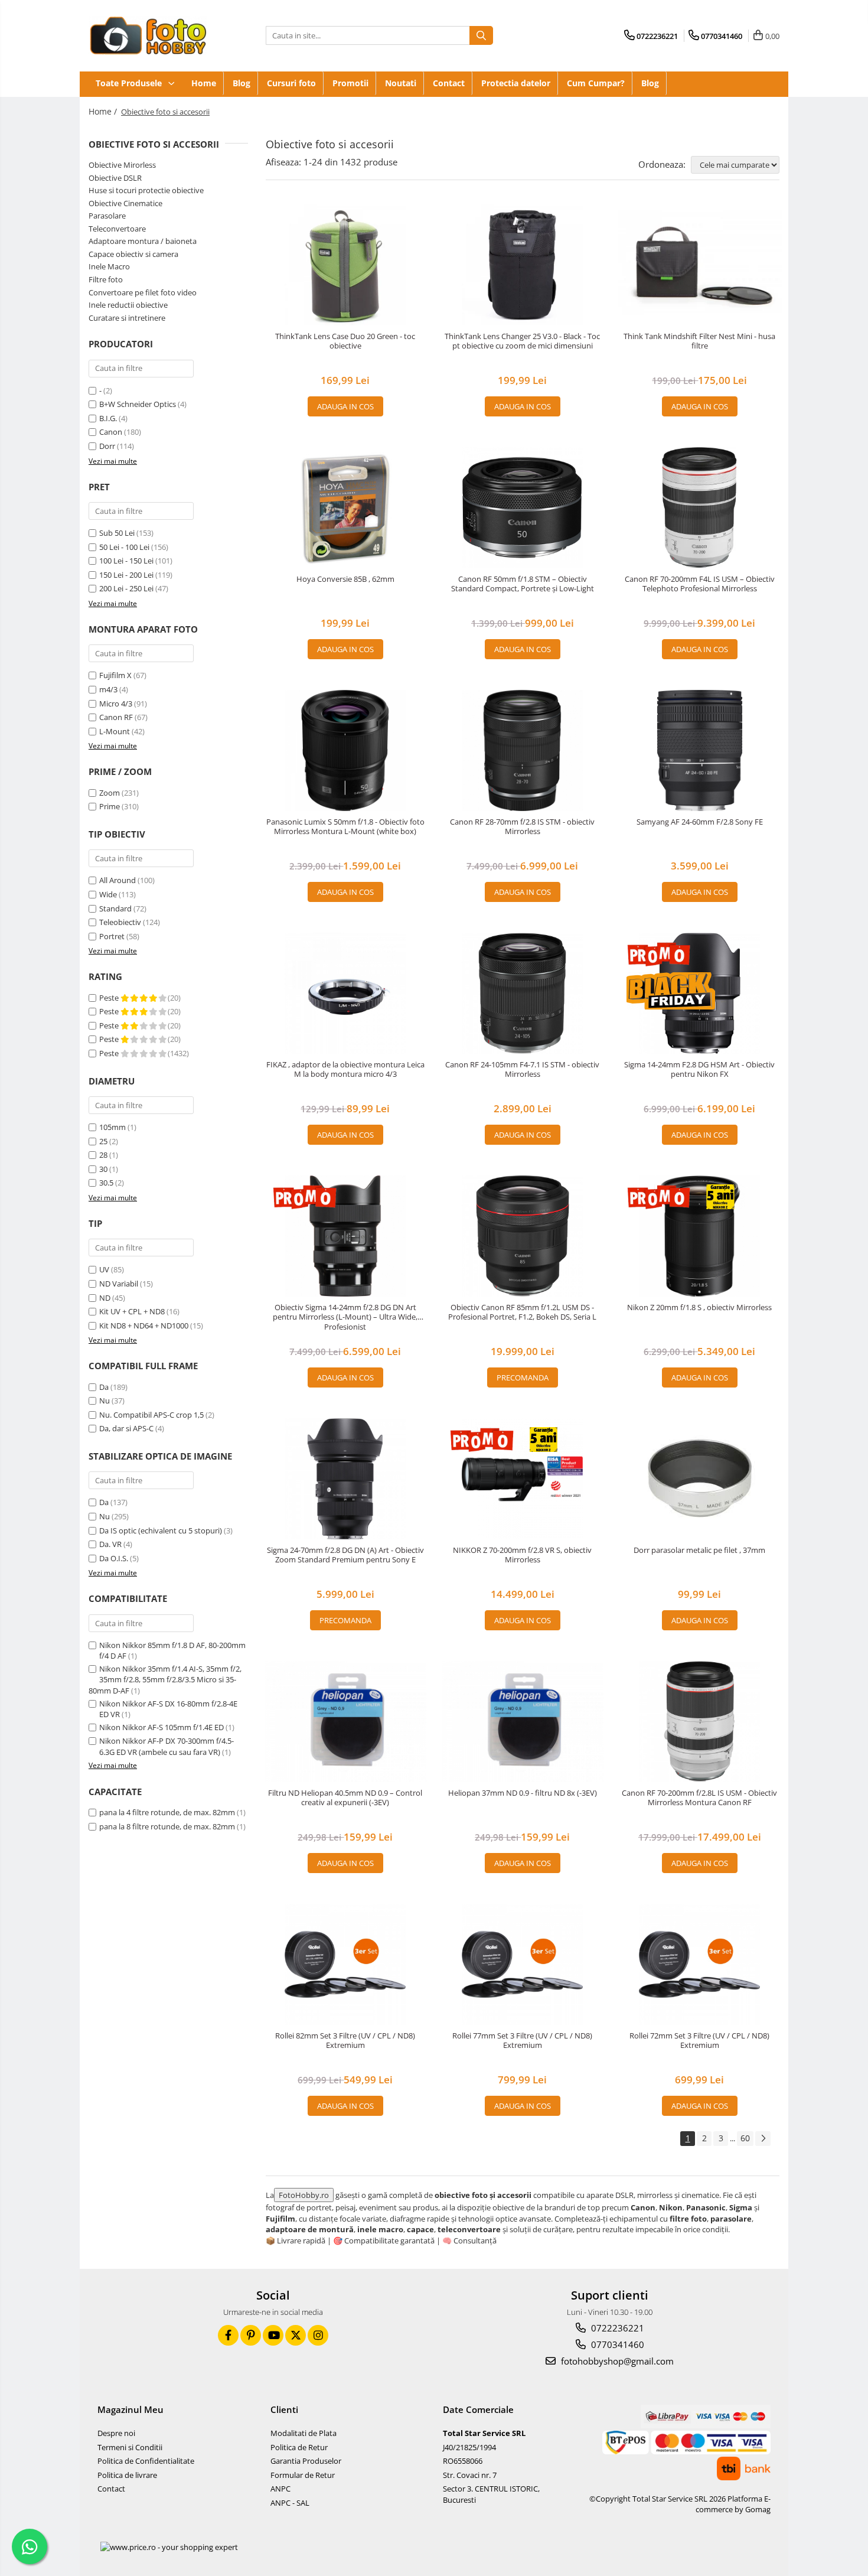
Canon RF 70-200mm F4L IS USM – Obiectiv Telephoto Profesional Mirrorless (700, 584)
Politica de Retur (299, 2447)
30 (103, 1169)
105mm (112, 1127)
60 (745, 2138)
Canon (111, 432)
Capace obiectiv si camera (133, 254)
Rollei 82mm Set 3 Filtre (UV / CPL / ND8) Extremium (345, 2041)
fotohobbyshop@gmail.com (616, 2361)
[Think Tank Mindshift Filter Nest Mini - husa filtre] (700, 265)
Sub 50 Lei (117, 533)
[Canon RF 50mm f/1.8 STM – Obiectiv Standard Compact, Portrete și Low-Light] (523, 508)
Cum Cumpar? (596, 83)
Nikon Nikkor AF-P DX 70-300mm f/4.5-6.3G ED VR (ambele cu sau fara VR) (167, 1746)
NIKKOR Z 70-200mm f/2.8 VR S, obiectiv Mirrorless (522, 1555)
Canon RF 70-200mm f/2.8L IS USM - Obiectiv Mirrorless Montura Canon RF (699, 1798)
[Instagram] (318, 2335)
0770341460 (616, 2344)
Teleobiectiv (120, 922)
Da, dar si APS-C (126, 1428)
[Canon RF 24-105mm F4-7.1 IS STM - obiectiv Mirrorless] (523, 993)
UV (104, 1269)
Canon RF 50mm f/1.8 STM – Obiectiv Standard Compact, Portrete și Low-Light (523, 584)
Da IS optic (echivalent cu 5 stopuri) (161, 1530)
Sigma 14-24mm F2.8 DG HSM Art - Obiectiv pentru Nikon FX (699, 1070)
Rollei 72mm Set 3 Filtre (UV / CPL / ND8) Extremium (699, 2041)
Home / (104, 111)
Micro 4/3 (116, 704)
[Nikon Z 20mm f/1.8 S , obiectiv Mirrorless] (700, 1236)
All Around (118, 880)
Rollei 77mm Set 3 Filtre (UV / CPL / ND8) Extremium (522, 2041)
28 (103, 1155)
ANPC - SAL (290, 2503)
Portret (112, 936)
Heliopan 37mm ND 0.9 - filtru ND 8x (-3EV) (523, 1793)
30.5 (106, 1183)
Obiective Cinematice (125, 203)
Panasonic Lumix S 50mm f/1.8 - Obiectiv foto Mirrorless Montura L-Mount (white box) (345, 827)
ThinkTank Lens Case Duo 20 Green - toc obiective (345, 341)
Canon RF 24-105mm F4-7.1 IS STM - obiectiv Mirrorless (522, 1070)
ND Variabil (119, 1284)
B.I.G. (108, 418)
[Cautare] (481, 35)
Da (104, 1387)
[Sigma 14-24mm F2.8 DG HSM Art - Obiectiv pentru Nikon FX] (700, 993)
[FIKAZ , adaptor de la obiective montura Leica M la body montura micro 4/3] (345, 993)
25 (103, 1141)
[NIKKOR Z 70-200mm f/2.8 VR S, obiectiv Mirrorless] (523, 1479)
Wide (108, 894)
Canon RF (116, 717)
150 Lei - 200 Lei (126, 575)
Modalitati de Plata (304, 2433)
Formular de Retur (303, 2475)
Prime (110, 806)
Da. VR (110, 1544)
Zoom (110, 793)
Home (204, 83)
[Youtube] (273, 2335)
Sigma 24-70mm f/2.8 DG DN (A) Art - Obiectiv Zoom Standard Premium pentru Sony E (345, 1555)
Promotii (350, 83)
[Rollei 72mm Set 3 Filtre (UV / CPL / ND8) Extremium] (700, 1964)
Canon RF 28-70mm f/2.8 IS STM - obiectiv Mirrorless (522, 827)
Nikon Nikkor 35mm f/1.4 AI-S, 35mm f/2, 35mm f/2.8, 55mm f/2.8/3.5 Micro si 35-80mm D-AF (165, 1680)
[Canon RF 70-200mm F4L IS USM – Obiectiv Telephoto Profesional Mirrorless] (700, 508)
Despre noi (116, 2433)
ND (105, 1298)
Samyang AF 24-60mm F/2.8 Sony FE (700, 822)
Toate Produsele (130, 83)
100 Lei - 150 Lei (126, 561)
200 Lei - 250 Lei (126, 588)
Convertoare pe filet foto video (143, 292)
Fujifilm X (115, 675)
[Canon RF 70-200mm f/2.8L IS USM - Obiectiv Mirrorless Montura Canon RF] (700, 1722)
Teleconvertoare (117, 229)
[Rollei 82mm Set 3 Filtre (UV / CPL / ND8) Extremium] (345, 1964)
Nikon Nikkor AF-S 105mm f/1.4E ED (161, 1727)
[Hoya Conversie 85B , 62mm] (345, 508)
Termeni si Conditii (130, 2447)
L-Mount (115, 731)
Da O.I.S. (114, 1558)
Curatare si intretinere (127, 318)
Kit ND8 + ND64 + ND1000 (144, 1326)
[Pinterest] (251, 2335)
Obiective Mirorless (122, 165)
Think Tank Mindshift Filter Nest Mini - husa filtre (699, 341)
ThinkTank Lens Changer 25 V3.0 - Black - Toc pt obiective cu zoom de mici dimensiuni (522, 341)
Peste (110, 998)
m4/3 (108, 689)
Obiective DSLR (115, 178)
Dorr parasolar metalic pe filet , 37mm (699, 1550)
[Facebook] (228, 2335)
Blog (242, 83)
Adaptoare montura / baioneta (143, 241)
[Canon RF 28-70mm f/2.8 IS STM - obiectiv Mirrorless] (523, 750)
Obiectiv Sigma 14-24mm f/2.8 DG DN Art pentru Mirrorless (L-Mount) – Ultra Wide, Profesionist (345, 1318)
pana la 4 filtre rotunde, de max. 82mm (167, 1812)
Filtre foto (106, 279)
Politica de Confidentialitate (146, 2461)
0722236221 (616, 2328)
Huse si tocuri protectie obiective (146, 190)
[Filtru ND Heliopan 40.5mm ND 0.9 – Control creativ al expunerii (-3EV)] (345, 1722)
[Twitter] (296, 2335)
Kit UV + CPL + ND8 (132, 1311)
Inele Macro (109, 266)
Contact (449, 83)
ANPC (280, 2489)
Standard (115, 908)
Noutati (401, 83)
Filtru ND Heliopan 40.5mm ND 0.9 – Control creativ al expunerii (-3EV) (345, 1798)
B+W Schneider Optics (138, 404)
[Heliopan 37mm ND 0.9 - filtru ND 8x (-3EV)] (523, 1722)
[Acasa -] (148, 36)
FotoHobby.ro (304, 2195)
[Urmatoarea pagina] (763, 2139)
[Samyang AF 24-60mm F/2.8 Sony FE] (700, 750)
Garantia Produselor (306, 2461)
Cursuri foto (291, 83)
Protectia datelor (516, 83)
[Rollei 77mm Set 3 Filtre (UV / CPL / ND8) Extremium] (523, 1964)
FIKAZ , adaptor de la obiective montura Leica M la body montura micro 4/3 (345, 1070)
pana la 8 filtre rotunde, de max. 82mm (167, 1826)
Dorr (107, 446)
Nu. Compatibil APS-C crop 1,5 (151, 1415)
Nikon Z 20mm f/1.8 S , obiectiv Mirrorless (699, 1307)
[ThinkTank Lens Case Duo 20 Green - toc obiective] (345, 265)
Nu (105, 1401)
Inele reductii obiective (128, 305)
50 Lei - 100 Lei (124, 547)
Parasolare (107, 216)
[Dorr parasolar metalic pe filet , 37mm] (700, 1479)
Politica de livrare (127, 2475)
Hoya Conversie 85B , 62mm (345, 579)
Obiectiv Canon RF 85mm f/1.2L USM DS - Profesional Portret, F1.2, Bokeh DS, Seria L (522, 1313)
